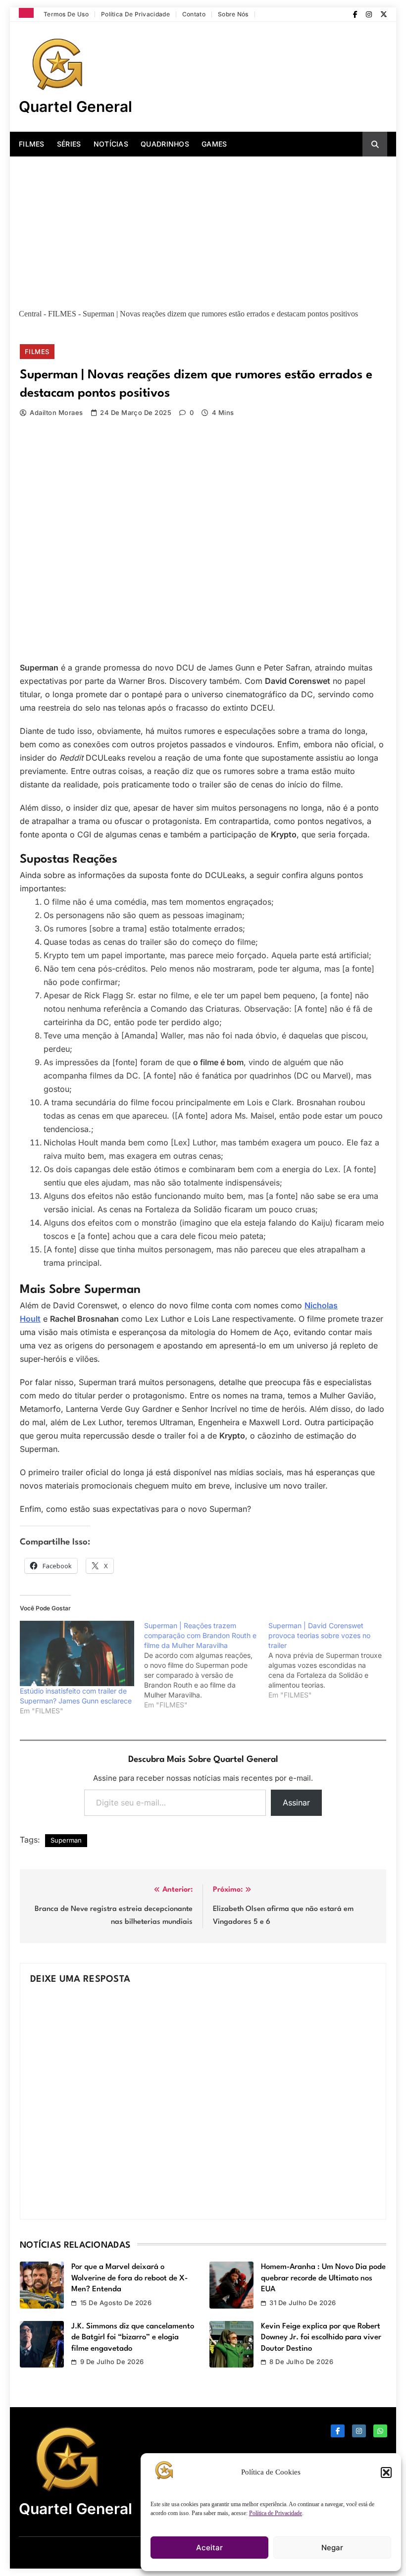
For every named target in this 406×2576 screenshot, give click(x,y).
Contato (194, 14)
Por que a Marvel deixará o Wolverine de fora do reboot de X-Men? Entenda (129, 2278)
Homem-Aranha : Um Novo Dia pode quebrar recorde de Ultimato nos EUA (323, 2278)
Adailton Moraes (56, 412)
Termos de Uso (66, 14)
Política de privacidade (135, 14)
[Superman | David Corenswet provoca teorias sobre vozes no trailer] (330, 1660)
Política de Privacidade (276, 2513)
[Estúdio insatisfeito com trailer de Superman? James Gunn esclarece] (77, 1653)
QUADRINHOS (165, 144)
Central (30, 314)
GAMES (214, 144)
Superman (66, 1840)
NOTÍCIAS (111, 144)
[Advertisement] (203, 231)
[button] (386, 2473)
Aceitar (209, 2548)
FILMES (32, 144)
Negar (332, 2548)
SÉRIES (69, 144)
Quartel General (76, 106)
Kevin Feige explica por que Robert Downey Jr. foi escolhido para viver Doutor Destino (321, 2338)
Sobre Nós (233, 14)
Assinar (296, 1803)
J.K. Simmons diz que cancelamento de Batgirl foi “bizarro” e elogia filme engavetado (133, 2338)
